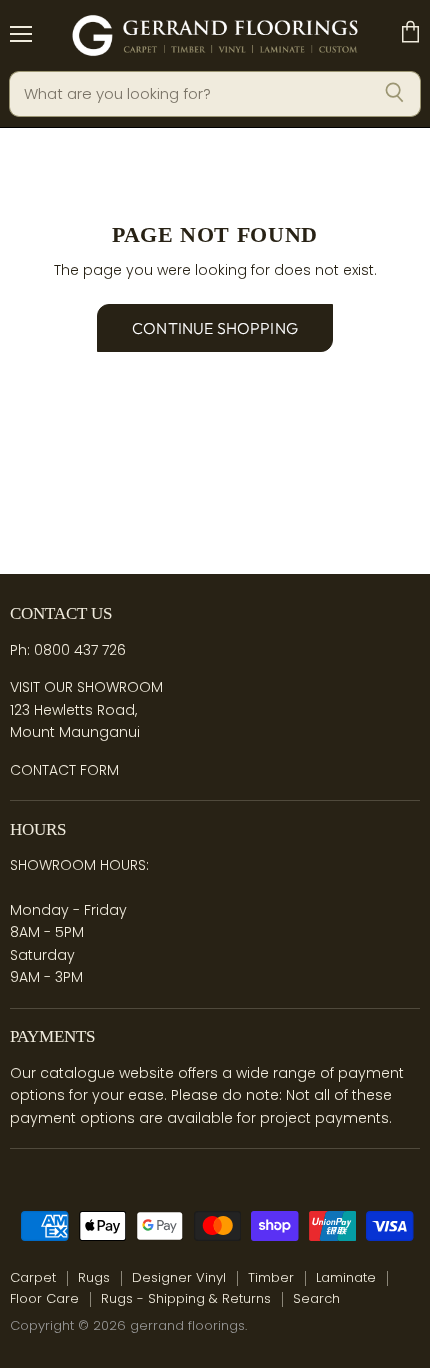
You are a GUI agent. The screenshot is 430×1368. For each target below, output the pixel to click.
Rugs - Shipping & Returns (186, 1298)
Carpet (33, 1277)
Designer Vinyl (179, 1277)
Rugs (94, 1277)
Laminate (346, 1277)
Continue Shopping (215, 328)
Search (316, 1298)
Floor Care (44, 1298)
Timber (271, 1277)
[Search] (394, 94)
